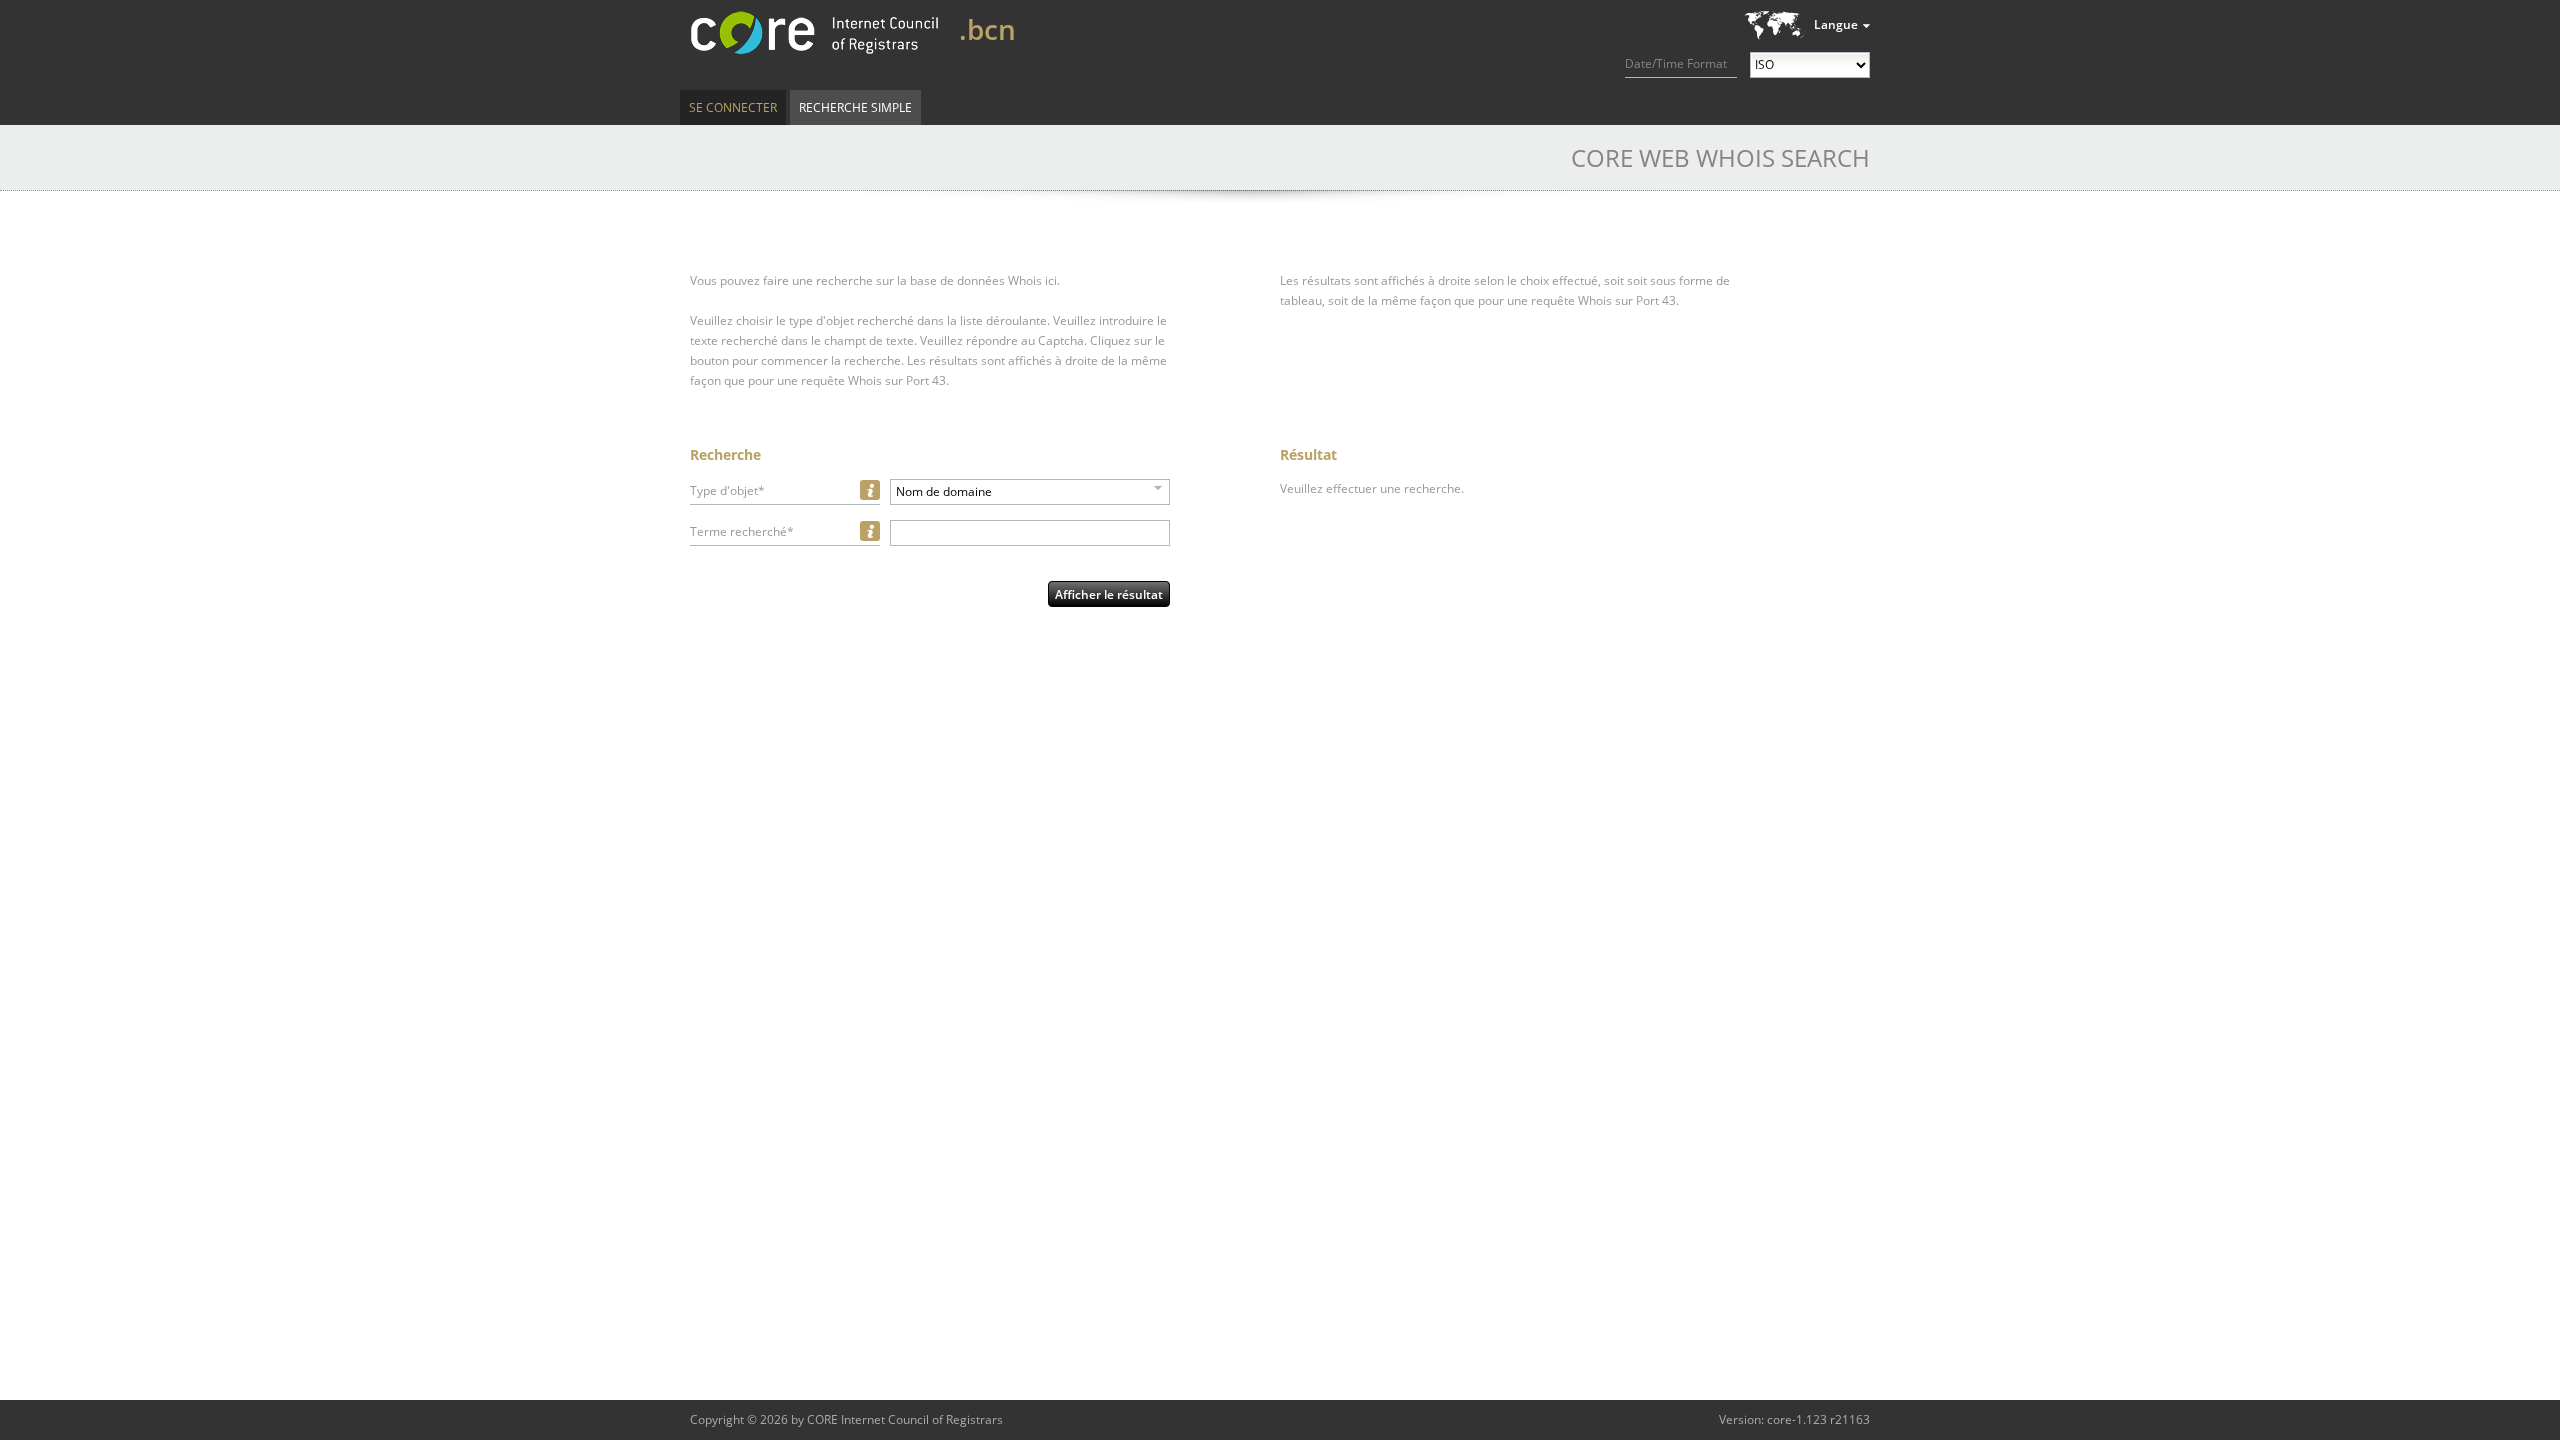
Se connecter (733, 107)
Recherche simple (855, 107)
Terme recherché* (742, 531)
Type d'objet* (727, 490)
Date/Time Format (1676, 63)
